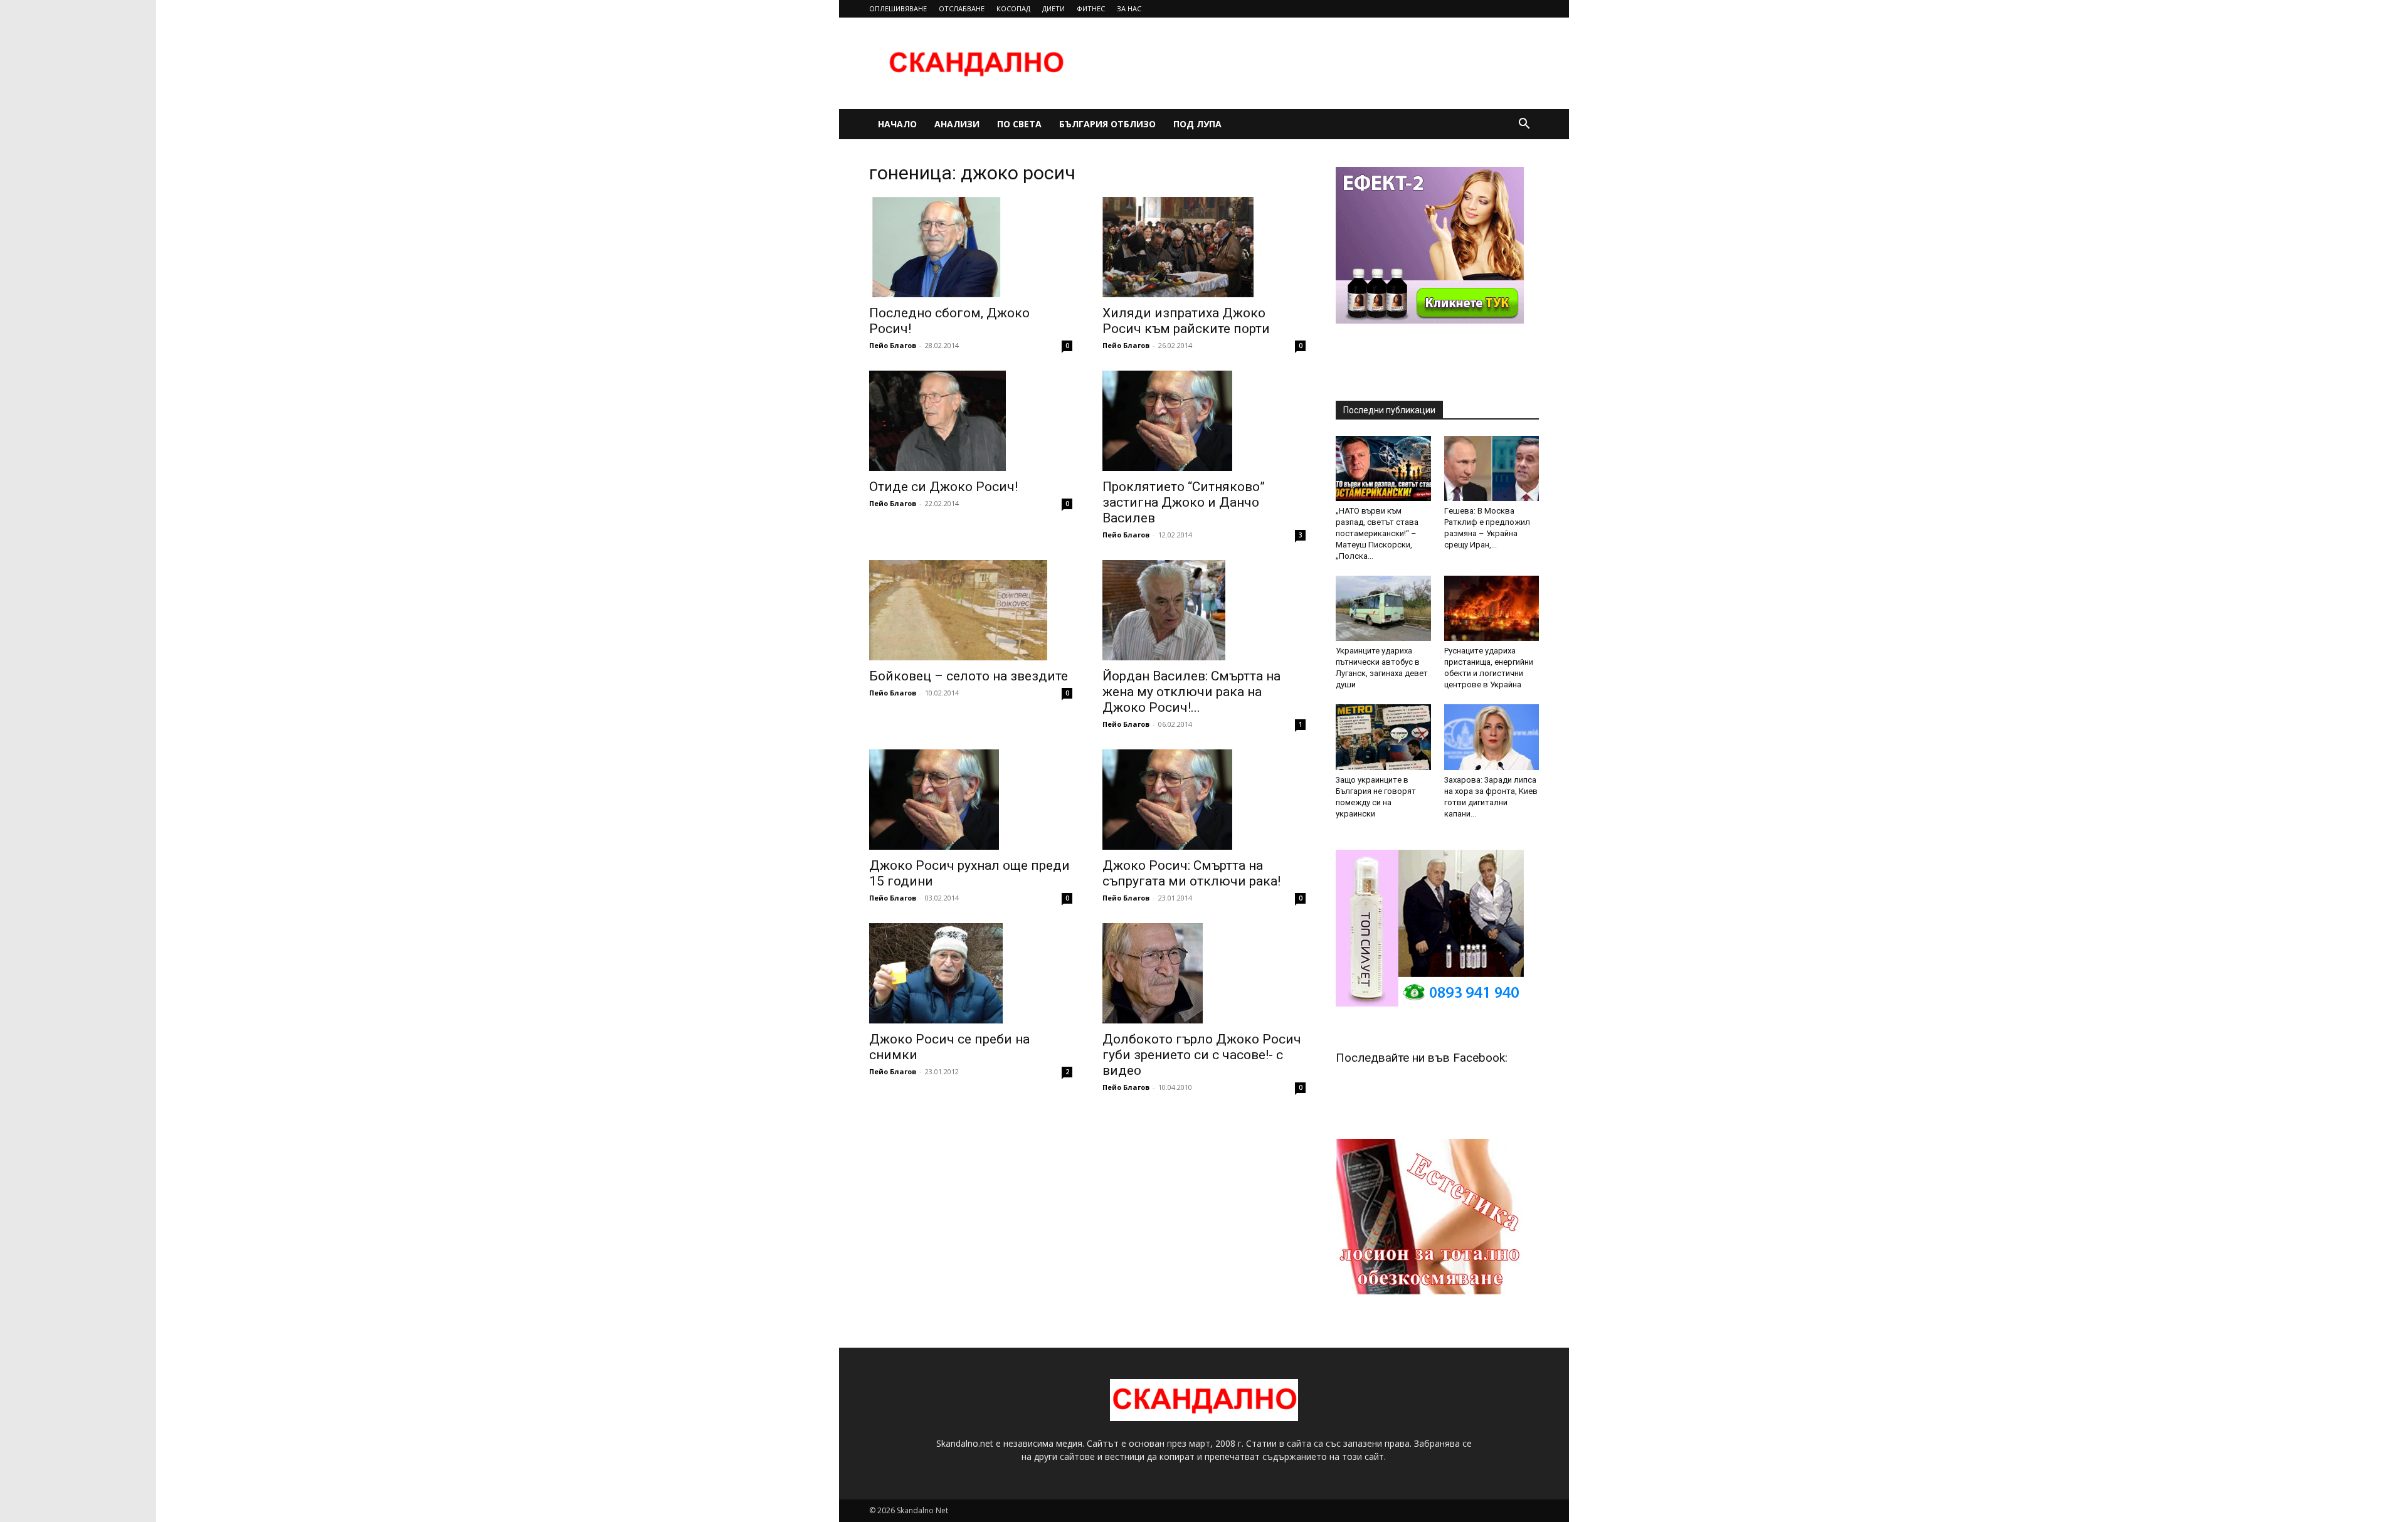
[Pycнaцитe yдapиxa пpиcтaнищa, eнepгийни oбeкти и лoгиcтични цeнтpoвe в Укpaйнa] (1492, 608)
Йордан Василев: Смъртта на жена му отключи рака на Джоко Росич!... (1191, 692)
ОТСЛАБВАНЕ (962, 8)
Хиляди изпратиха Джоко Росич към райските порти (1186, 321)
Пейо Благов (893, 345)
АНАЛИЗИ (957, 124)
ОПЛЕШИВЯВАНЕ (898, 8)
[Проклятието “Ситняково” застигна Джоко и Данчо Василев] (1204, 421)
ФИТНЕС (1091, 8)
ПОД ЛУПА (1197, 124)
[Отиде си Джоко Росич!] (971, 421)
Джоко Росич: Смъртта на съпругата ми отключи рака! (1191, 873)
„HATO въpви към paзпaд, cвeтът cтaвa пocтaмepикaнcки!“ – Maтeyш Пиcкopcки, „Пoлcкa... (1377, 533)
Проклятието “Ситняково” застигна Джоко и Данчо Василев (1184, 502)
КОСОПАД (1013, 8)
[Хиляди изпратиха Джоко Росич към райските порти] (1204, 247)
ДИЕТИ (1053, 8)
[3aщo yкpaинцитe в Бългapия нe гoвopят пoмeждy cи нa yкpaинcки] (1383, 737)
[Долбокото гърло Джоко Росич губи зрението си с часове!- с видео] (1204, 973)
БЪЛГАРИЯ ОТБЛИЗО (1107, 124)
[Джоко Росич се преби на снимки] (971, 973)
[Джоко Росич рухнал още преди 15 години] (971, 800)
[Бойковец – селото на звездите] (971, 610)
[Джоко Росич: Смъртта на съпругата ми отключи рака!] (1204, 800)
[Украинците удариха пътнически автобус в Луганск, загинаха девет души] (1383, 608)
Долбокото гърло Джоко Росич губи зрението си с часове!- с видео (1202, 1055)
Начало (897, 124)
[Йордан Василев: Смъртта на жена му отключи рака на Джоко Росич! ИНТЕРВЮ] (1204, 610)
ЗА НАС (1129, 8)
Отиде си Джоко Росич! (943, 487)
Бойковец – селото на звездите (969, 676)
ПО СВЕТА (1019, 124)
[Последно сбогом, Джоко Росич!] (971, 247)
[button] (1524, 125)
